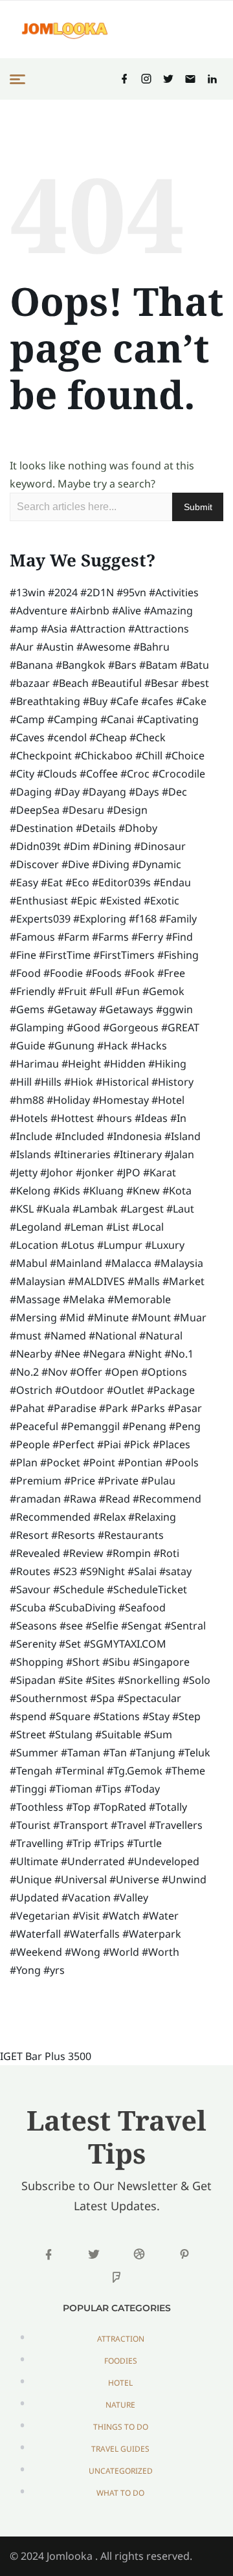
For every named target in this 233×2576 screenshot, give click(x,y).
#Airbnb (90, 610)
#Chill (149, 756)
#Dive (75, 864)
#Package (171, 1390)
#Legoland (36, 1227)
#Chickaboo (104, 756)
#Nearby (31, 1354)
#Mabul (28, 1263)
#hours (114, 1118)
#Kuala (53, 1209)
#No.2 (24, 1372)
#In (178, 1118)
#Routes (30, 1571)
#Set (70, 1644)
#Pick (137, 1444)
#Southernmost (49, 1698)
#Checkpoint (41, 756)
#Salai (142, 1571)
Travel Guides (120, 2449)
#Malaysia (179, 1263)
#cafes (157, 701)
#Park (114, 1408)
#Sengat (141, 1626)
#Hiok (79, 1082)
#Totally (168, 1807)
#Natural (161, 1336)
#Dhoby (138, 828)
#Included (80, 1136)
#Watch (121, 1916)
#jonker (95, 1172)
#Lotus (78, 1245)
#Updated (34, 1898)
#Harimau (34, 1064)
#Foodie (63, 973)
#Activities (174, 592)
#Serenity (33, 1644)
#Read (115, 1499)
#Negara (104, 1354)
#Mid (72, 1317)
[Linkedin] (212, 79)
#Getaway (72, 1009)
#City (22, 774)
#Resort (29, 1535)
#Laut (180, 1209)
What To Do (120, 2493)
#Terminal (80, 1771)
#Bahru (151, 647)
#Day (67, 792)
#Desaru (83, 810)
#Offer (86, 1372)
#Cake (191, 701)
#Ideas (151, 1118)
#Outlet (126, 1390)
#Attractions (159, 629)
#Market (183, 1281)
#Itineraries (82, 1154)
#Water (161, 1916)
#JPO (128, 1172)
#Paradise (72, 1408)
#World (121, 1952)
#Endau (172, 882)
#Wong (83, 1952)
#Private (118, 1481)
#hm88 (27, 1100)
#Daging (31, 792)
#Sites (100, 1680)
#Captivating (168, 719)
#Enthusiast (39, 901)
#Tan (115, 1753)
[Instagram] (146, 79)
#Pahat (27, 1408)
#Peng (185, 1426)
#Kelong (30, 1191)
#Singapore (161, 1662)
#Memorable (139, 1299)
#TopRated (120, 1807)
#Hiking (167, 1064)
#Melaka (84, 1299)
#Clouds (57, 774)
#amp (24, 629)
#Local (148, 1227)
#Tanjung (152, 1753)
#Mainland (76, 1263)
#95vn (131, 592)
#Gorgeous (131, 1027)
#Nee (67, 1354)
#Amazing (168, 610)
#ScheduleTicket (147, 1589)
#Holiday (68, 1100)
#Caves (27, 737)
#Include (31, 1136)
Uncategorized (121, 2471)
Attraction (121, 2339)
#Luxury (165, 1245)
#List (118, 1227)
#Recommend (167, 1499)
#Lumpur (120, 1245)
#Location (34, 1245)
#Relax (109, 1517)
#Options (164, 1372)
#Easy (24, 882)
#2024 (63, 592)
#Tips (108, 1789)
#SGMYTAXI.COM (125, 1644)
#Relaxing (152, 1517)
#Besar (161, 683)
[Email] (190, 79)
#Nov (54, 1372)
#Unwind (184, 1879)
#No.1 (179, 1354)
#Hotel (168, 1100)
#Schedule (79, 1589)
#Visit (86, 1916)
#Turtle (144, 1843)
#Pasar (185, 1408)
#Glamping (37, 1027)
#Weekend (36, 1952)
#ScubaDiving (82, 1607)
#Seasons (33, 1626)
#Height (81, 1064)
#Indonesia (134, 1136)
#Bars (122, 665)
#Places (172, 1444)
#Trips (109, 1843)
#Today (142, 1789)
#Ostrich (31, 1390)
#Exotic (161, 901)
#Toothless (37, 1807)
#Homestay (121, 1100)
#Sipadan (33, 1680)
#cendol (67, 737)
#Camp (27, 719)
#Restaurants (131, 1535)
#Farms (110, 937)
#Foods (104, 973)
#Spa (102, 1698)
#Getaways (126, 1009)
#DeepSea (35, 810)
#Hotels (29, 1118)
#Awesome (104, 647)
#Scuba (28, 1607)
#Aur (22, 647)
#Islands (30, 1154)
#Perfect (73, 1444)
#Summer (34, 1753)
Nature (120, 2405)
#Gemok (163, 991)
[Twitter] (168, 79)
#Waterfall (35, 1934)
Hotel (120, 2383)
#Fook (139, 973)
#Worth (161, 1952)
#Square (70, 1716)
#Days (144, 792)
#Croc (135, 774)
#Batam (158, 665)
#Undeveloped (163, 1861)
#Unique (31, 1879)
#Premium (36, 1481)
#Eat (52, 882)
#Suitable (118, 1734)
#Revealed (35, 1553)
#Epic (84, 901)
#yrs (54, 1970)
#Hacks (149, 1046)
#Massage (35, 1299)
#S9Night (102, 1571)
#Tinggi (28, 1789)
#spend (28, 1716)
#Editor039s (121, 882)
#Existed (120, 901)
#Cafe (124, 701)
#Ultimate (34, 1861)
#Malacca (128, 1263)
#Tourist (30, 1825)
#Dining (112, 846)
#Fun (128, 991)
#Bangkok (81, 665)
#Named (65, 1336)
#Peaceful (34, 1426)
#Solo (196, 1680)
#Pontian (140, 1462)
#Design (127, 810)
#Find (179, 937)
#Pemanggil (90, 1426)
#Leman (84, 1227)
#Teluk (194, 1753)
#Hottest (72, 1118)
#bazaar (30, 683)
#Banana (31, 665)
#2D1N (97, 592)
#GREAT (180, 1027)
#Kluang (103, 1191)
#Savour (30, 1589)
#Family (178, 919)
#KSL (22, 1209)
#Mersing (33, 1317)
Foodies (121, 2361)
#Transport (81, 1825)
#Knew (143, 1191)
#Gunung (71, 1046)
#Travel (128, 1825)
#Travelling (37, 1843)
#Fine (23, 955)
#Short (83, 1662)
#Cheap (108, 737)
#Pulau (158, 1481)
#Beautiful (116, 683)
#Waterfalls (92, 1934)
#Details (96, 828)
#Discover (34, 864)
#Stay (156, 1716)
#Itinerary (138, 1154)
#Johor (57, 1172)
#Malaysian (38, 1281)
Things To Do (121, 2427)
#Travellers (176, 1825)
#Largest (142, 1209)
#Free (171, 973)
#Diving (111, 864)
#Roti (166, 1553)
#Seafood (142, 1607)
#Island (183, 1136)
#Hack (113, 1046)
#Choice (185, 756)
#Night (145, 1354)
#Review (83, 1553)
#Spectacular (149, 1698)
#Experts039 (40, 919)
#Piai (109, 1444)
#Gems (27, 1009)
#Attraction (98, 629)
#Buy (95, 701)
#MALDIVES (96, 1281)
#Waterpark (152, 1934)
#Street (28, 1734)
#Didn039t (35, 846)
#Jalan (179, 1154)
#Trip (79, 1843)
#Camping (72, 719)
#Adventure (39, 610)
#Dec (174, 792)
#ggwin (174, 1009)
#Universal (81, 1879)
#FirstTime (65, 955)
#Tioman (71, 1789)
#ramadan (35, 1499)
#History (172, 1082)
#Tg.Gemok (135, 1771)
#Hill (21, 1082)
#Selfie (102, 1626)
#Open (122, 1372)
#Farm (73, 937)
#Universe (134, 1879)
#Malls (144, 1281)
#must (26, 1336)
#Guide (28, 1046)
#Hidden (125, 1064)
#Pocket (60, 1462)
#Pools (182, 1462)
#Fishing (178, 955)
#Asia (54, 629)
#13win (28, 592)
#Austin (55, 647)
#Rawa (80, 1499)
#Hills (48, 1082)
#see (71, 1626)
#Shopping (37, 1662)
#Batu (194, 665)
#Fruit (72, 991)
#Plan (24, 1462)
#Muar (190, 1317)
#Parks (148, 1408)
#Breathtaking (45, 701)
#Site (71, 1680)
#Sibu (116, 1662)
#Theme (185, 1771)
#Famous (32, 937)
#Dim (77, 846)
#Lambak (95, 1209)
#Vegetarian (40, 1916)
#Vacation (86, 1898)
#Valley (131, 1898)
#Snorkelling (149, 1680)
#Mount (151, 1317)
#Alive (127, 610)
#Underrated (93, 1861)
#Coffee (99, 774)
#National (113, 1336)
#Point (99, 1462)
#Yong (25, 1970)
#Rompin (128, 1553)
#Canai (117, 719)
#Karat (160, 1172)
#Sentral (185, 1626)
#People (30, 1444)
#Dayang (104, 792)
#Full (101, 991)
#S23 (65, 1571)
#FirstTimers (124, 955)
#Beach (71, 683)
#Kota (177, 1191)
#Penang (144, 1426)
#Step (186, 1716)
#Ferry (147, 937)
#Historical (122, 1082)
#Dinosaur (160, 846)
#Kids (67, 1191)
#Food (25, 973)
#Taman (81, 1753)
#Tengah (31, 1771)
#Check (148, 737)
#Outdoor (80, 1390)
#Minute (108, 1317)
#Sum (158, 1734)
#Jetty (24, 1172)
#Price (80, 1481)
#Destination (41, 828)
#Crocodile (179, 774)
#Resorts (73, 1535)
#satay (175, 1571)
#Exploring (100, 919)
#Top (78, 1807)
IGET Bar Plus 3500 (46, 2056)
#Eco (77, 882)
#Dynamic (157, 864)
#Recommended (50, 1517)
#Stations (116, 1716)
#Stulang (71, 1734)
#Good (83, 1027)
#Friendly (32, 991)
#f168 (143, 919)
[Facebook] (124, 79)
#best (195, 683)
